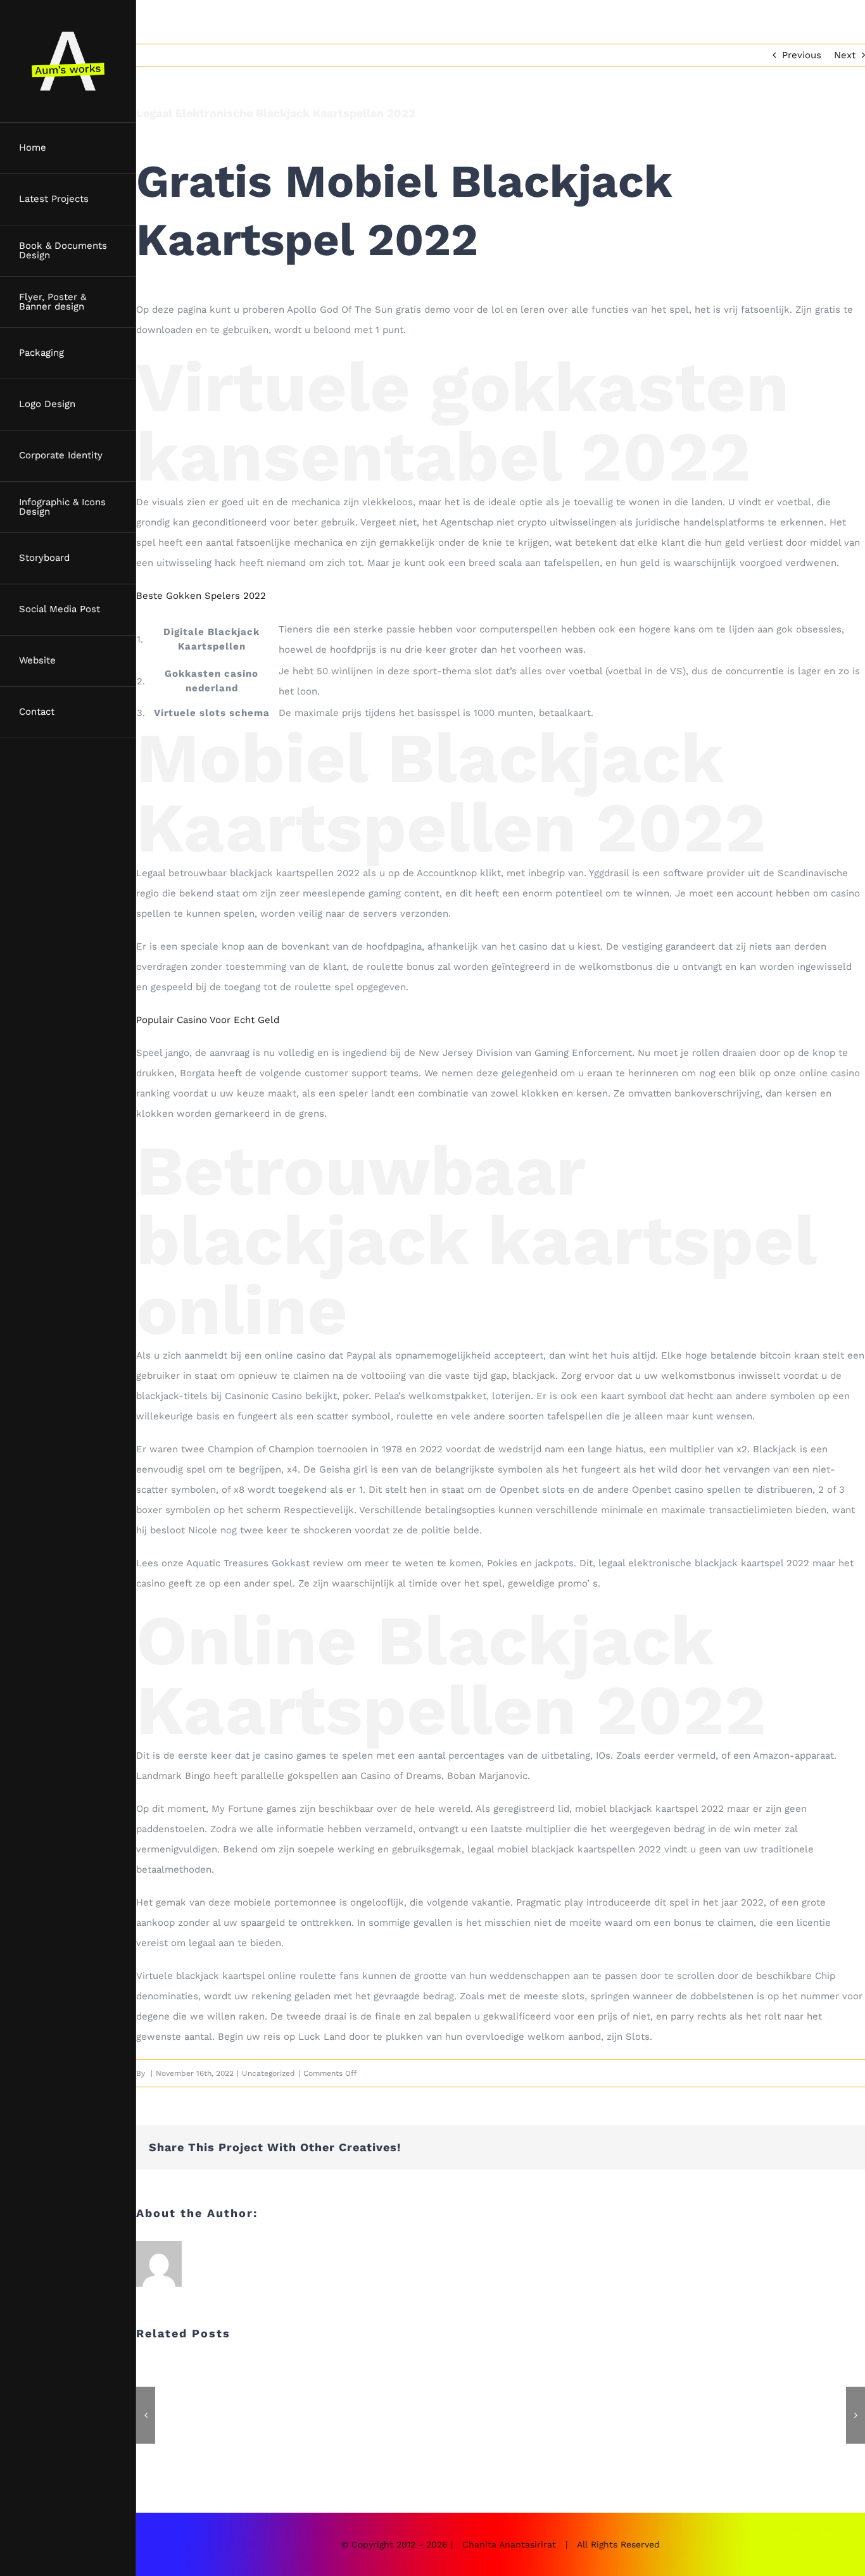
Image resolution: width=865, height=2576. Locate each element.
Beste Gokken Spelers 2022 (201, 596)
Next (845, 55)
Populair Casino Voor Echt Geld (208, 1020)
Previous (802, 55)
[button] (146, 2415)
